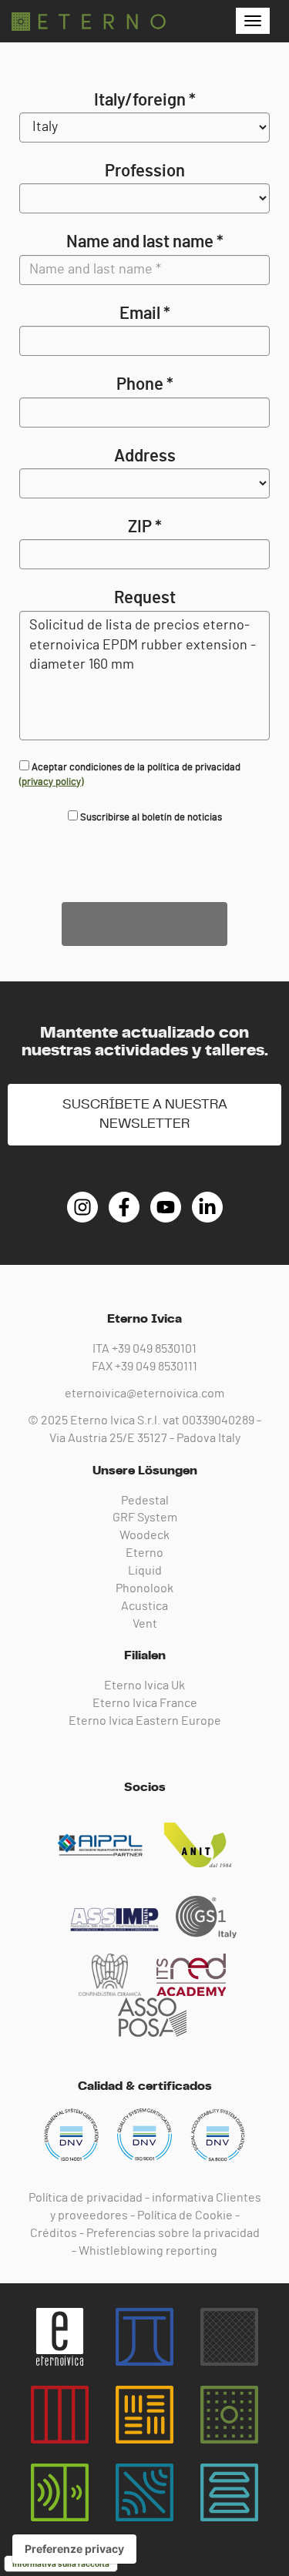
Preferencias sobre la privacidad (173, 2233)
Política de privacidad (86, 2198)
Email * (145, 314)
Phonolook (144, 1588)
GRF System (145, 1518)
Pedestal (145, 1501)
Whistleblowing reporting (148, 2251)
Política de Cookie (185, 2215)
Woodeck (144, 1535)
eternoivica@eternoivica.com (144, 1394)
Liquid (145, 1571)
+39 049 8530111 (156, 1367)
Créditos (54, 2233)
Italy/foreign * (145, 100)
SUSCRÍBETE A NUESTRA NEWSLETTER (145, 1114)
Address (145, 456)
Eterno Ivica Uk (144, 1685)
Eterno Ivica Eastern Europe (145, 1721)
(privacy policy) (51, 782)
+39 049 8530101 (154, 1349)
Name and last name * (145, 242)
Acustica (144, 1606)
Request (145, 598)
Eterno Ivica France (145, 1703)
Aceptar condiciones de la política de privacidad (130, 775)
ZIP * (145, 527)
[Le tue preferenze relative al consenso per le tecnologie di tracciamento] (74, 2549)
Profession (145, 171)
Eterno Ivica (89, 22)
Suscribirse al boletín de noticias (150, 818)
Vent (145, 1624)
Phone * (145, 384)
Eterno (144, 1553)
